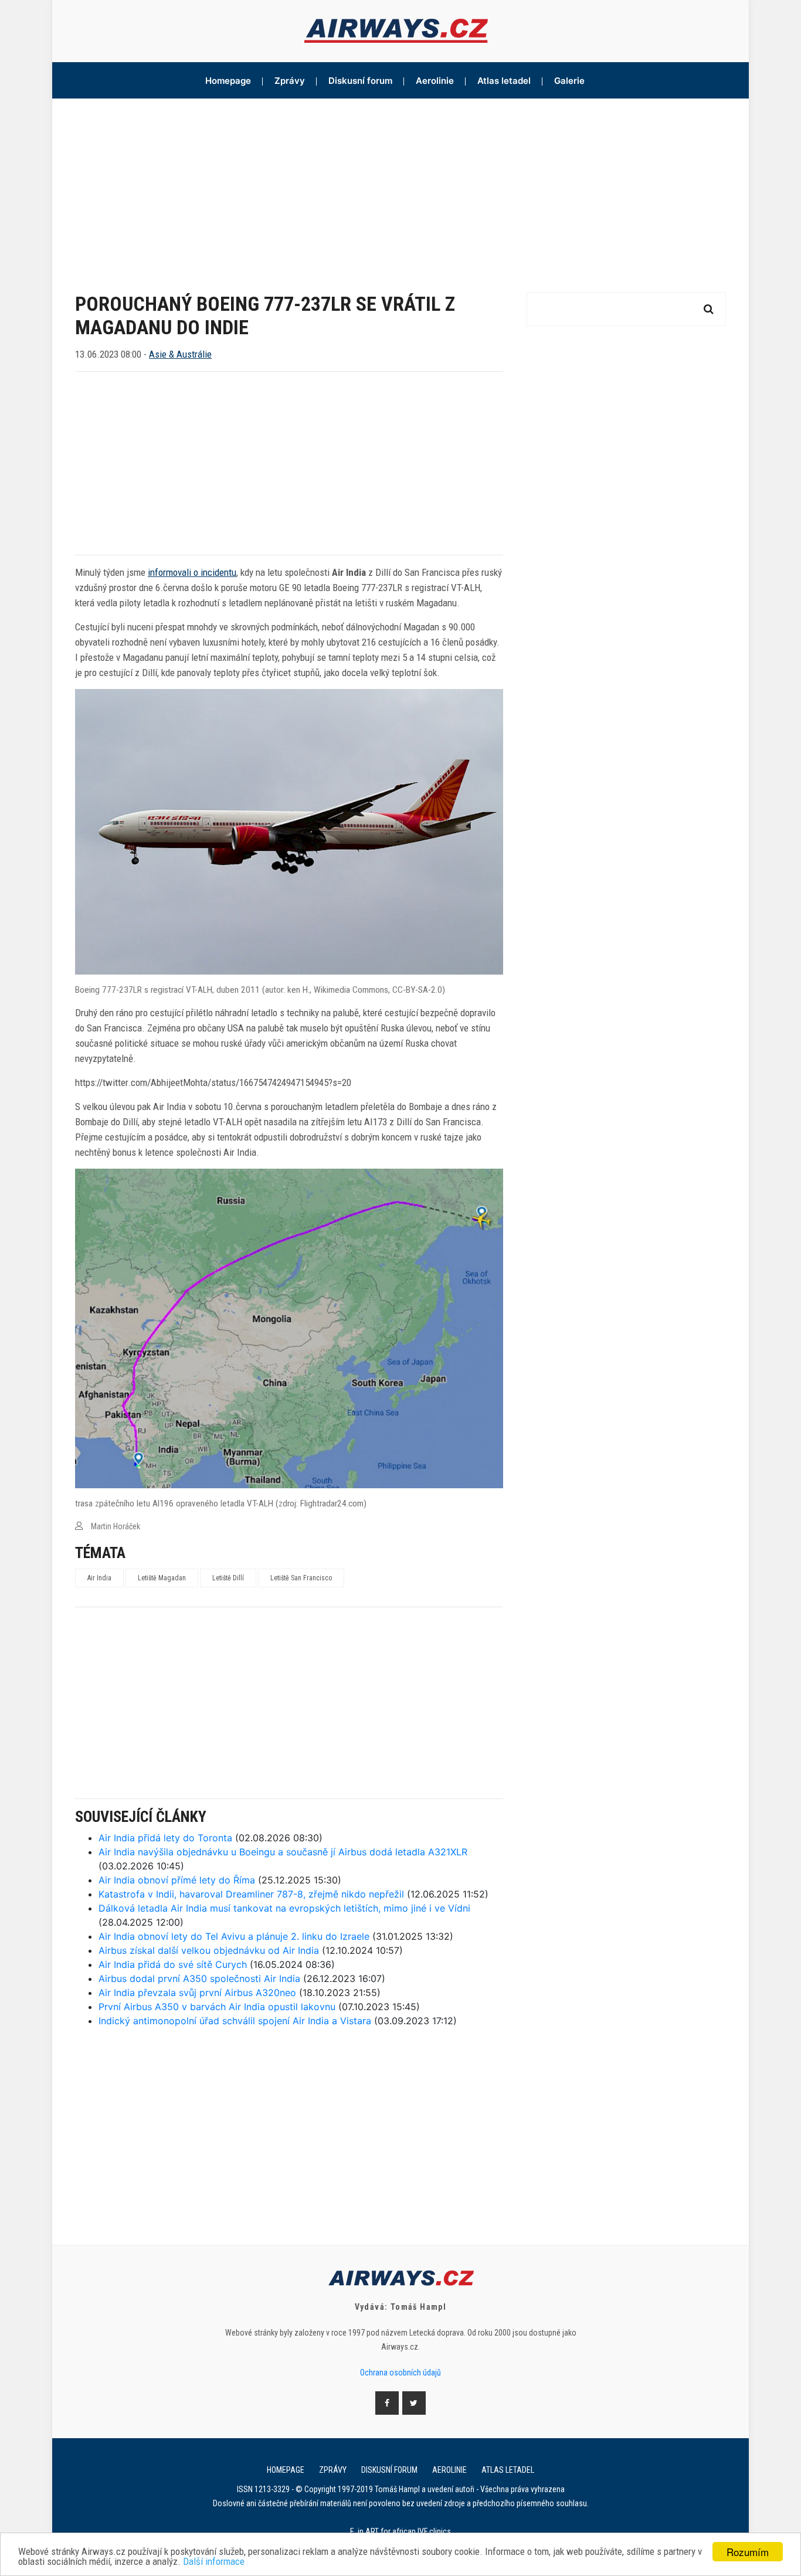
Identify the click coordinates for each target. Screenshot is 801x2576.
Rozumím (748, 2552)
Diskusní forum (360, 81)
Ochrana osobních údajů (400, 2373)
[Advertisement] (400, 186)
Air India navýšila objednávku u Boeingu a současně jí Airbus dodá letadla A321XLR (283, 1852)
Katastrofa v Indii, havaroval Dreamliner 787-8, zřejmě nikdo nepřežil (251, 1894)
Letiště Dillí (228, 1578)
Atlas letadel (504, 81)
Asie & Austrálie (180, 354)
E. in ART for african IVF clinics (400, 2531)
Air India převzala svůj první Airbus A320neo (197, 1993)
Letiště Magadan (162, 1578)
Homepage (228, 81)
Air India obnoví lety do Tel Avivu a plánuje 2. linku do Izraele (234, 1936)
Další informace (214, 2562)
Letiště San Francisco (301, 1578)
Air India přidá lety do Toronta (165, 1838)
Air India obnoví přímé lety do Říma (177, 1880)
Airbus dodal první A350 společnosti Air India (199, 1978)
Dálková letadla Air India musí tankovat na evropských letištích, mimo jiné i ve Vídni (284, 1908)
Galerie (569, 81)
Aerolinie (435, 81)
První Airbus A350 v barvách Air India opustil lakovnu (217, 2007)
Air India (99, 1578)
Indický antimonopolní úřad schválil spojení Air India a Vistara (235, 2021)
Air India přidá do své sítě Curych (173, 1964)
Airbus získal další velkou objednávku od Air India (209, 1950)
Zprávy (290, 81)
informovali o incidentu (192, 572)
